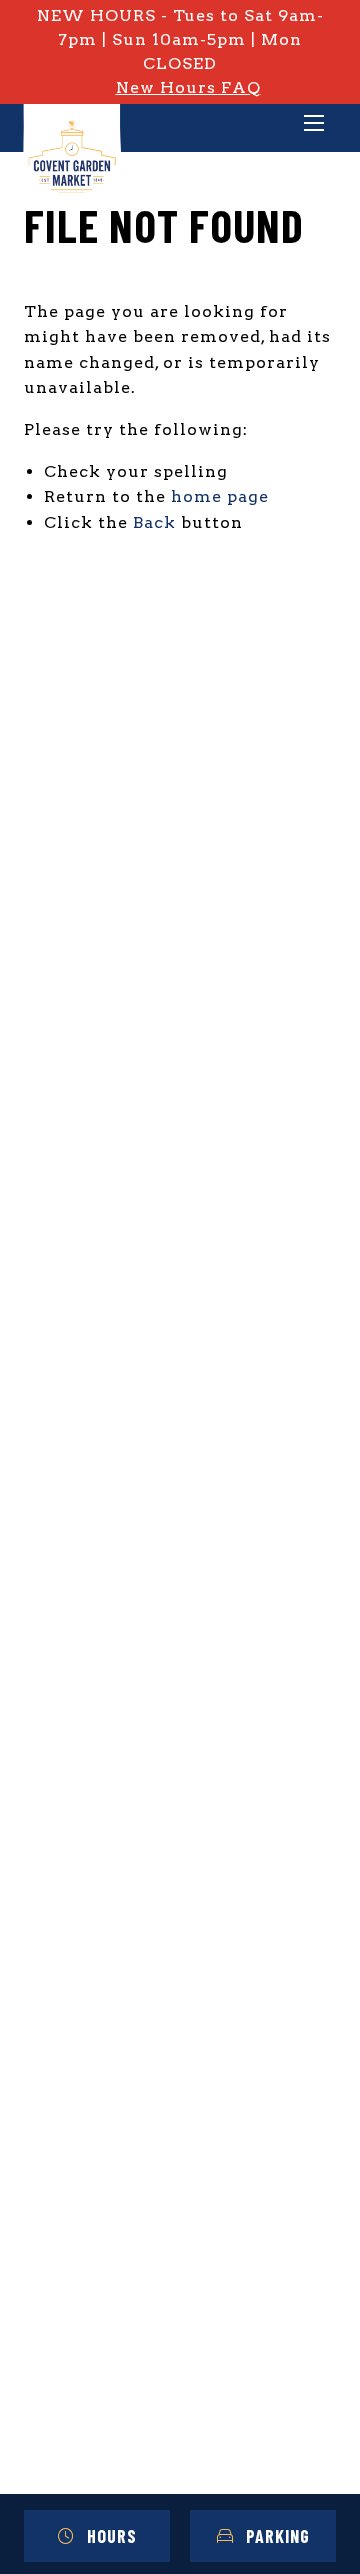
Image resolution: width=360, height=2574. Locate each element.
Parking (278, 2536)
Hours (112, 2536)
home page (220, 496)
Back (154, 522)
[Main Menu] (314, 125)
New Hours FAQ (188, 87)
